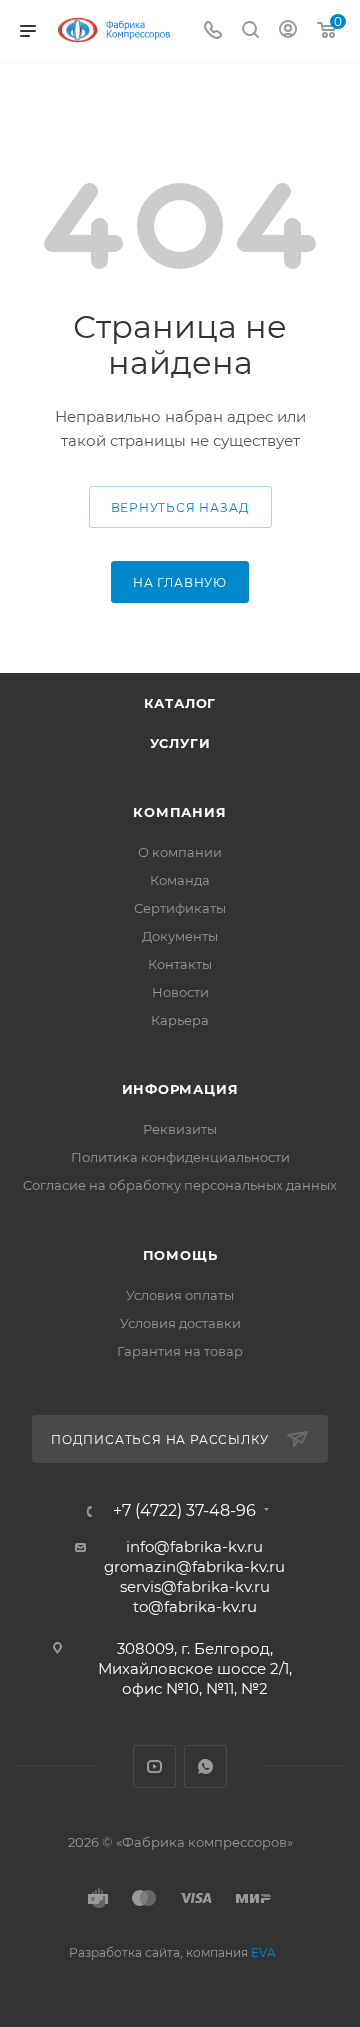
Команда (180, 880)
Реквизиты (180, 1129)
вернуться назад (180, 507)
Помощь (180, 1255)
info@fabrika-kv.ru (194, 1546)
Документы (180, 936)
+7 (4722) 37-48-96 (184, 1511)
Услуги (180, 743)
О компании (180, 852)
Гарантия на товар (180, 1351)
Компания (179, 812)
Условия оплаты (180, 1295)
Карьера (180, 1020)
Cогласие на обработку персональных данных (180, 1185)
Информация (180, 1089)
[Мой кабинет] (288, 31)
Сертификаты (180, 908)
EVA (263, 1952)
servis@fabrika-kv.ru (195, 1586)
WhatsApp (205, 1766)
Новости (180, 992)
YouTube (154, 1766)
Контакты (180, 964)
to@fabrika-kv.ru (195, 1606)
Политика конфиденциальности (180, 1157)
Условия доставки (180, 1323)
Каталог (180, 703)
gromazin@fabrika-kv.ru (194, 1566)
